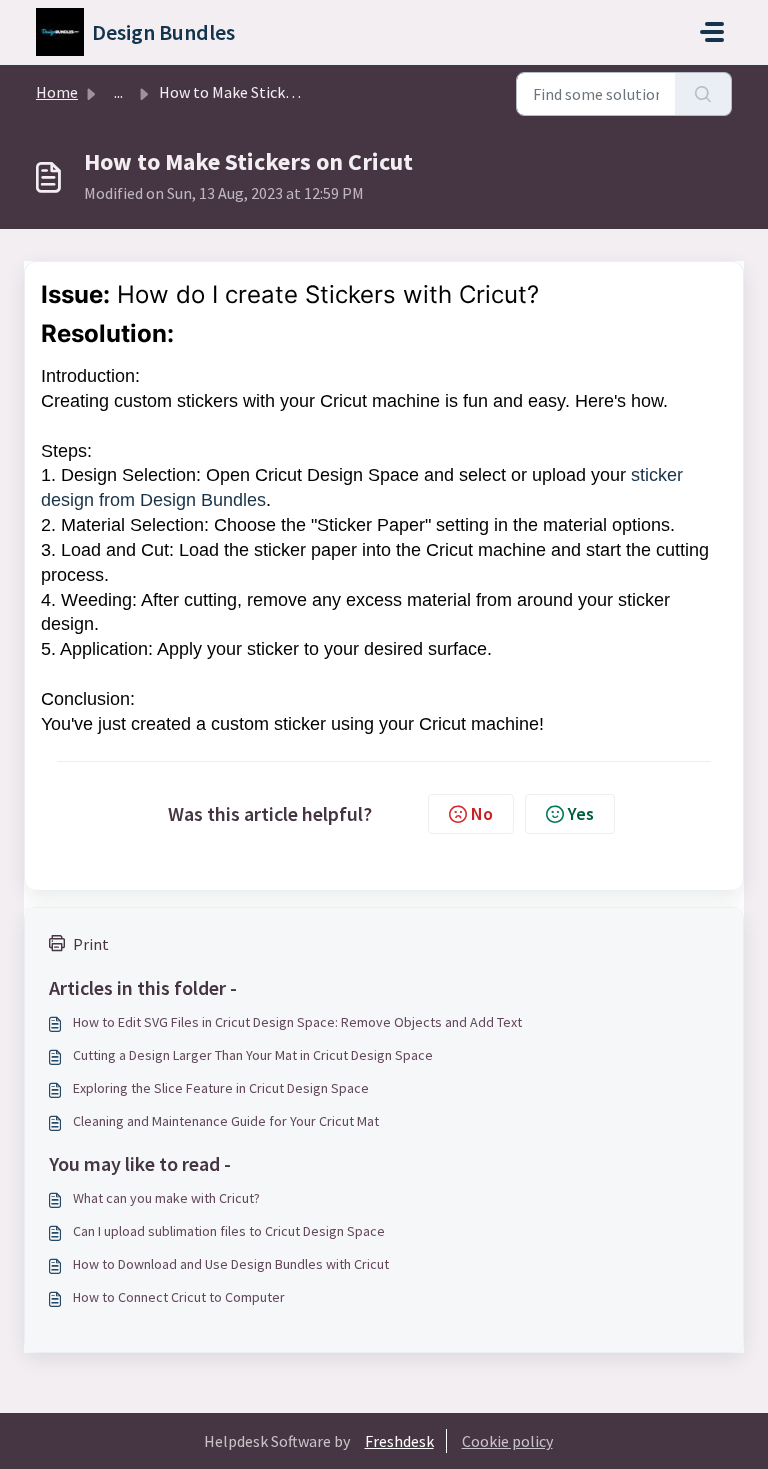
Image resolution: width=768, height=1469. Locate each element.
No (482, 813)
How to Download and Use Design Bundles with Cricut (231, 1264)
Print (91, 944)
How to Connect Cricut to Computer (179, 1297)
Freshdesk (399, 1441)
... (118, 92)
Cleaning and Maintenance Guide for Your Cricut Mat (226, 1121)
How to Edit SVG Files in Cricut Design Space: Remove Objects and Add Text (297, 1022)
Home (57, 92)
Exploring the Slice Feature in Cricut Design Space (221, 1088)
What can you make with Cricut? (166, 1198)
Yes (581, 813)
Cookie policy (507, 1441)
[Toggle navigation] (712, 32)
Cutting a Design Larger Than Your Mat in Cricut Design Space (253, 1055)
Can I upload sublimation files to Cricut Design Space (229, 1231)
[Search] (703, 94)
